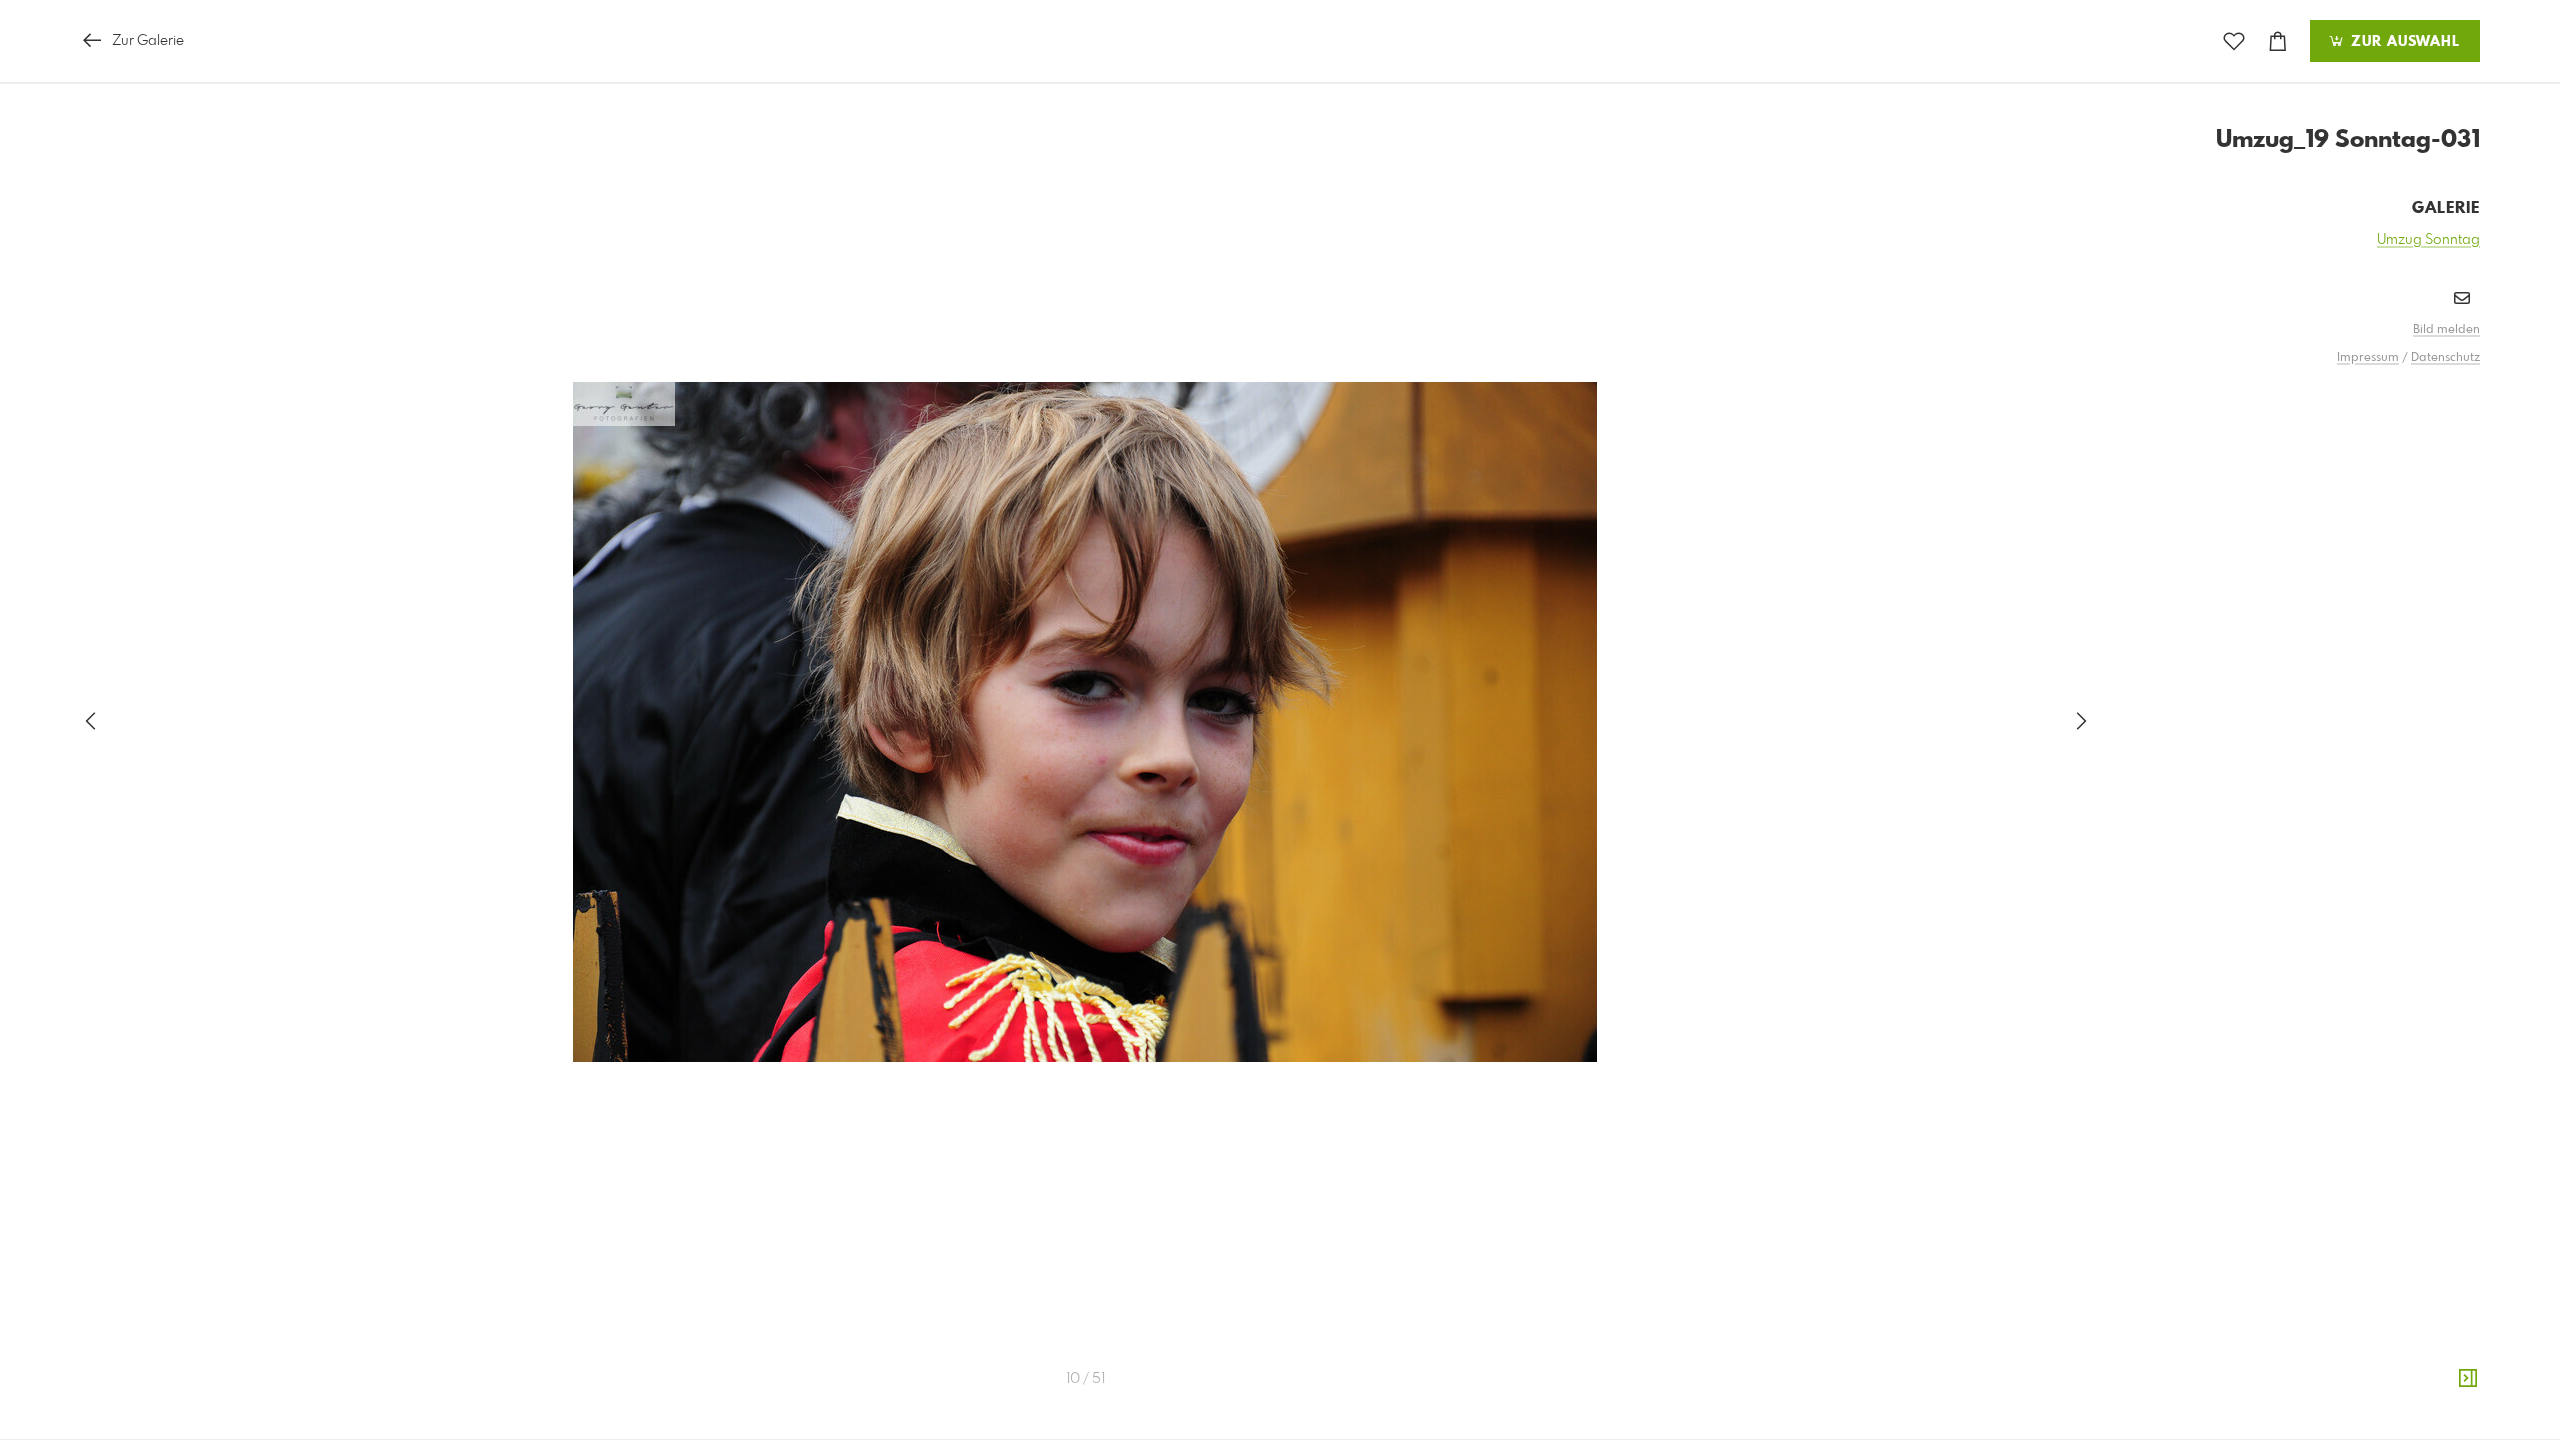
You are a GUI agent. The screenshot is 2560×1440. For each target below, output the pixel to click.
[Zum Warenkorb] (2278, 41)
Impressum (2368, 358)
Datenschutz (2445, 358)
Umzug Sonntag (2428, 240)
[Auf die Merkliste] (2234, 41)
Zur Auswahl (2403, 42)
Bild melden (2446, 330)
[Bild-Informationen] (2468, 1379)
